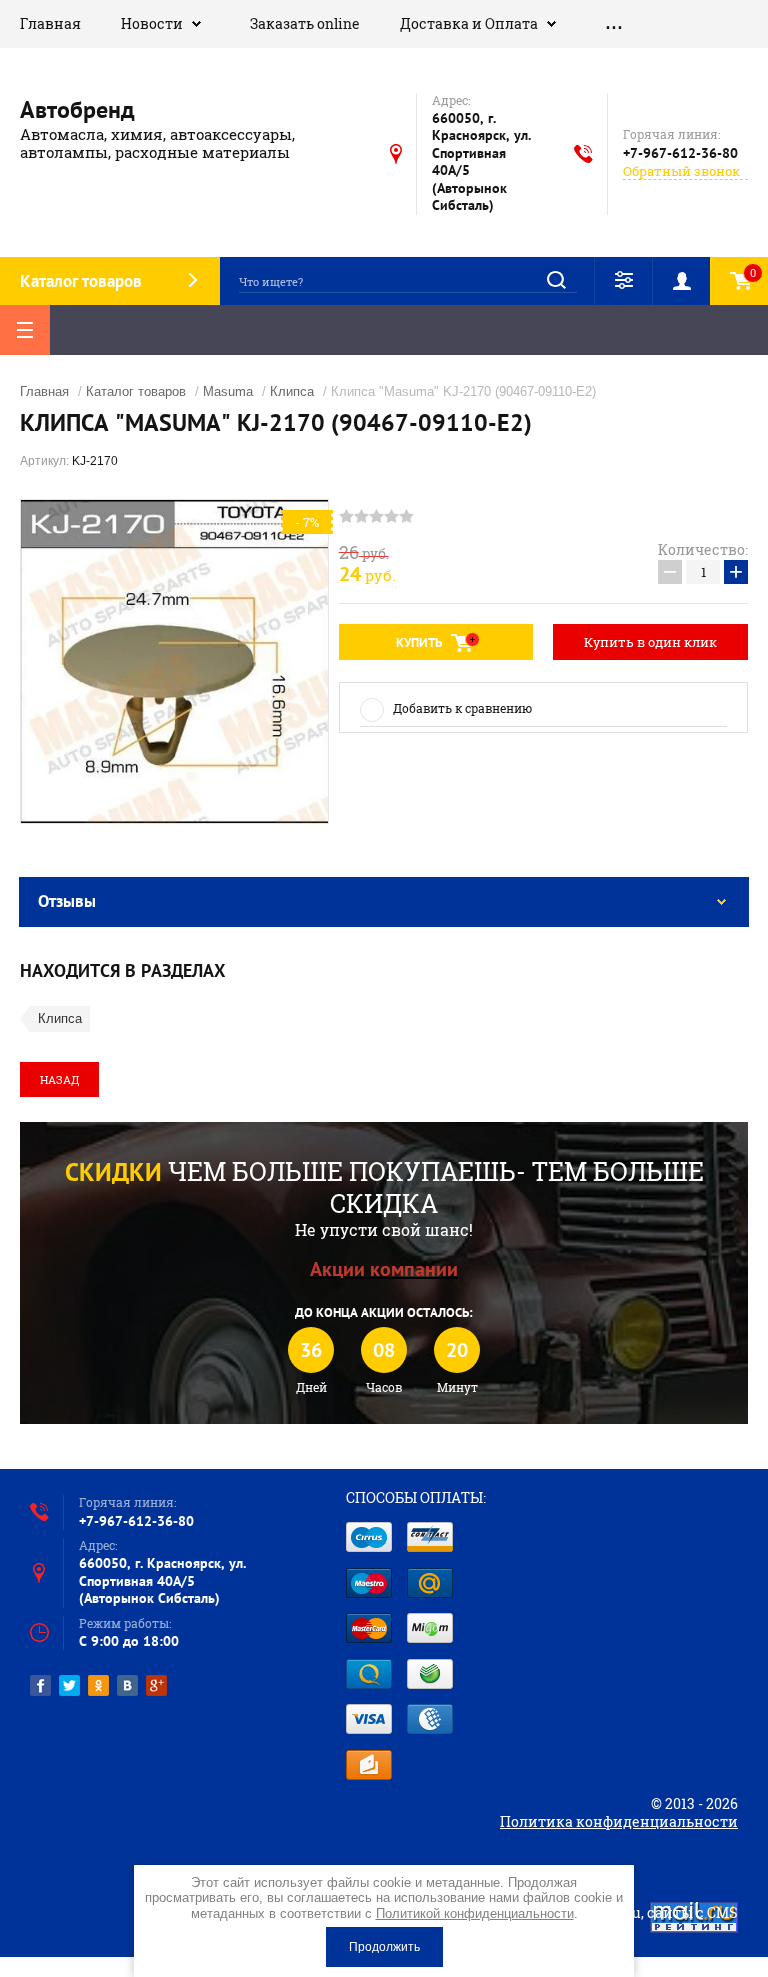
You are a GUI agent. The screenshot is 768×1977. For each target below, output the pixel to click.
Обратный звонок (681, 171)
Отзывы (67, 901)
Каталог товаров (136, 391)
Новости (152, 23)
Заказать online (305, 23)
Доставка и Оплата (469, 23)
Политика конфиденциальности (619, 1821)
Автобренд (77, 109)
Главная (50, 23)
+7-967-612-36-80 (680, 153)
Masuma (228, 391)
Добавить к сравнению (462, 708)
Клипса (292, 391)
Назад (59, 1079)
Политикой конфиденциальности (475, 1913)
